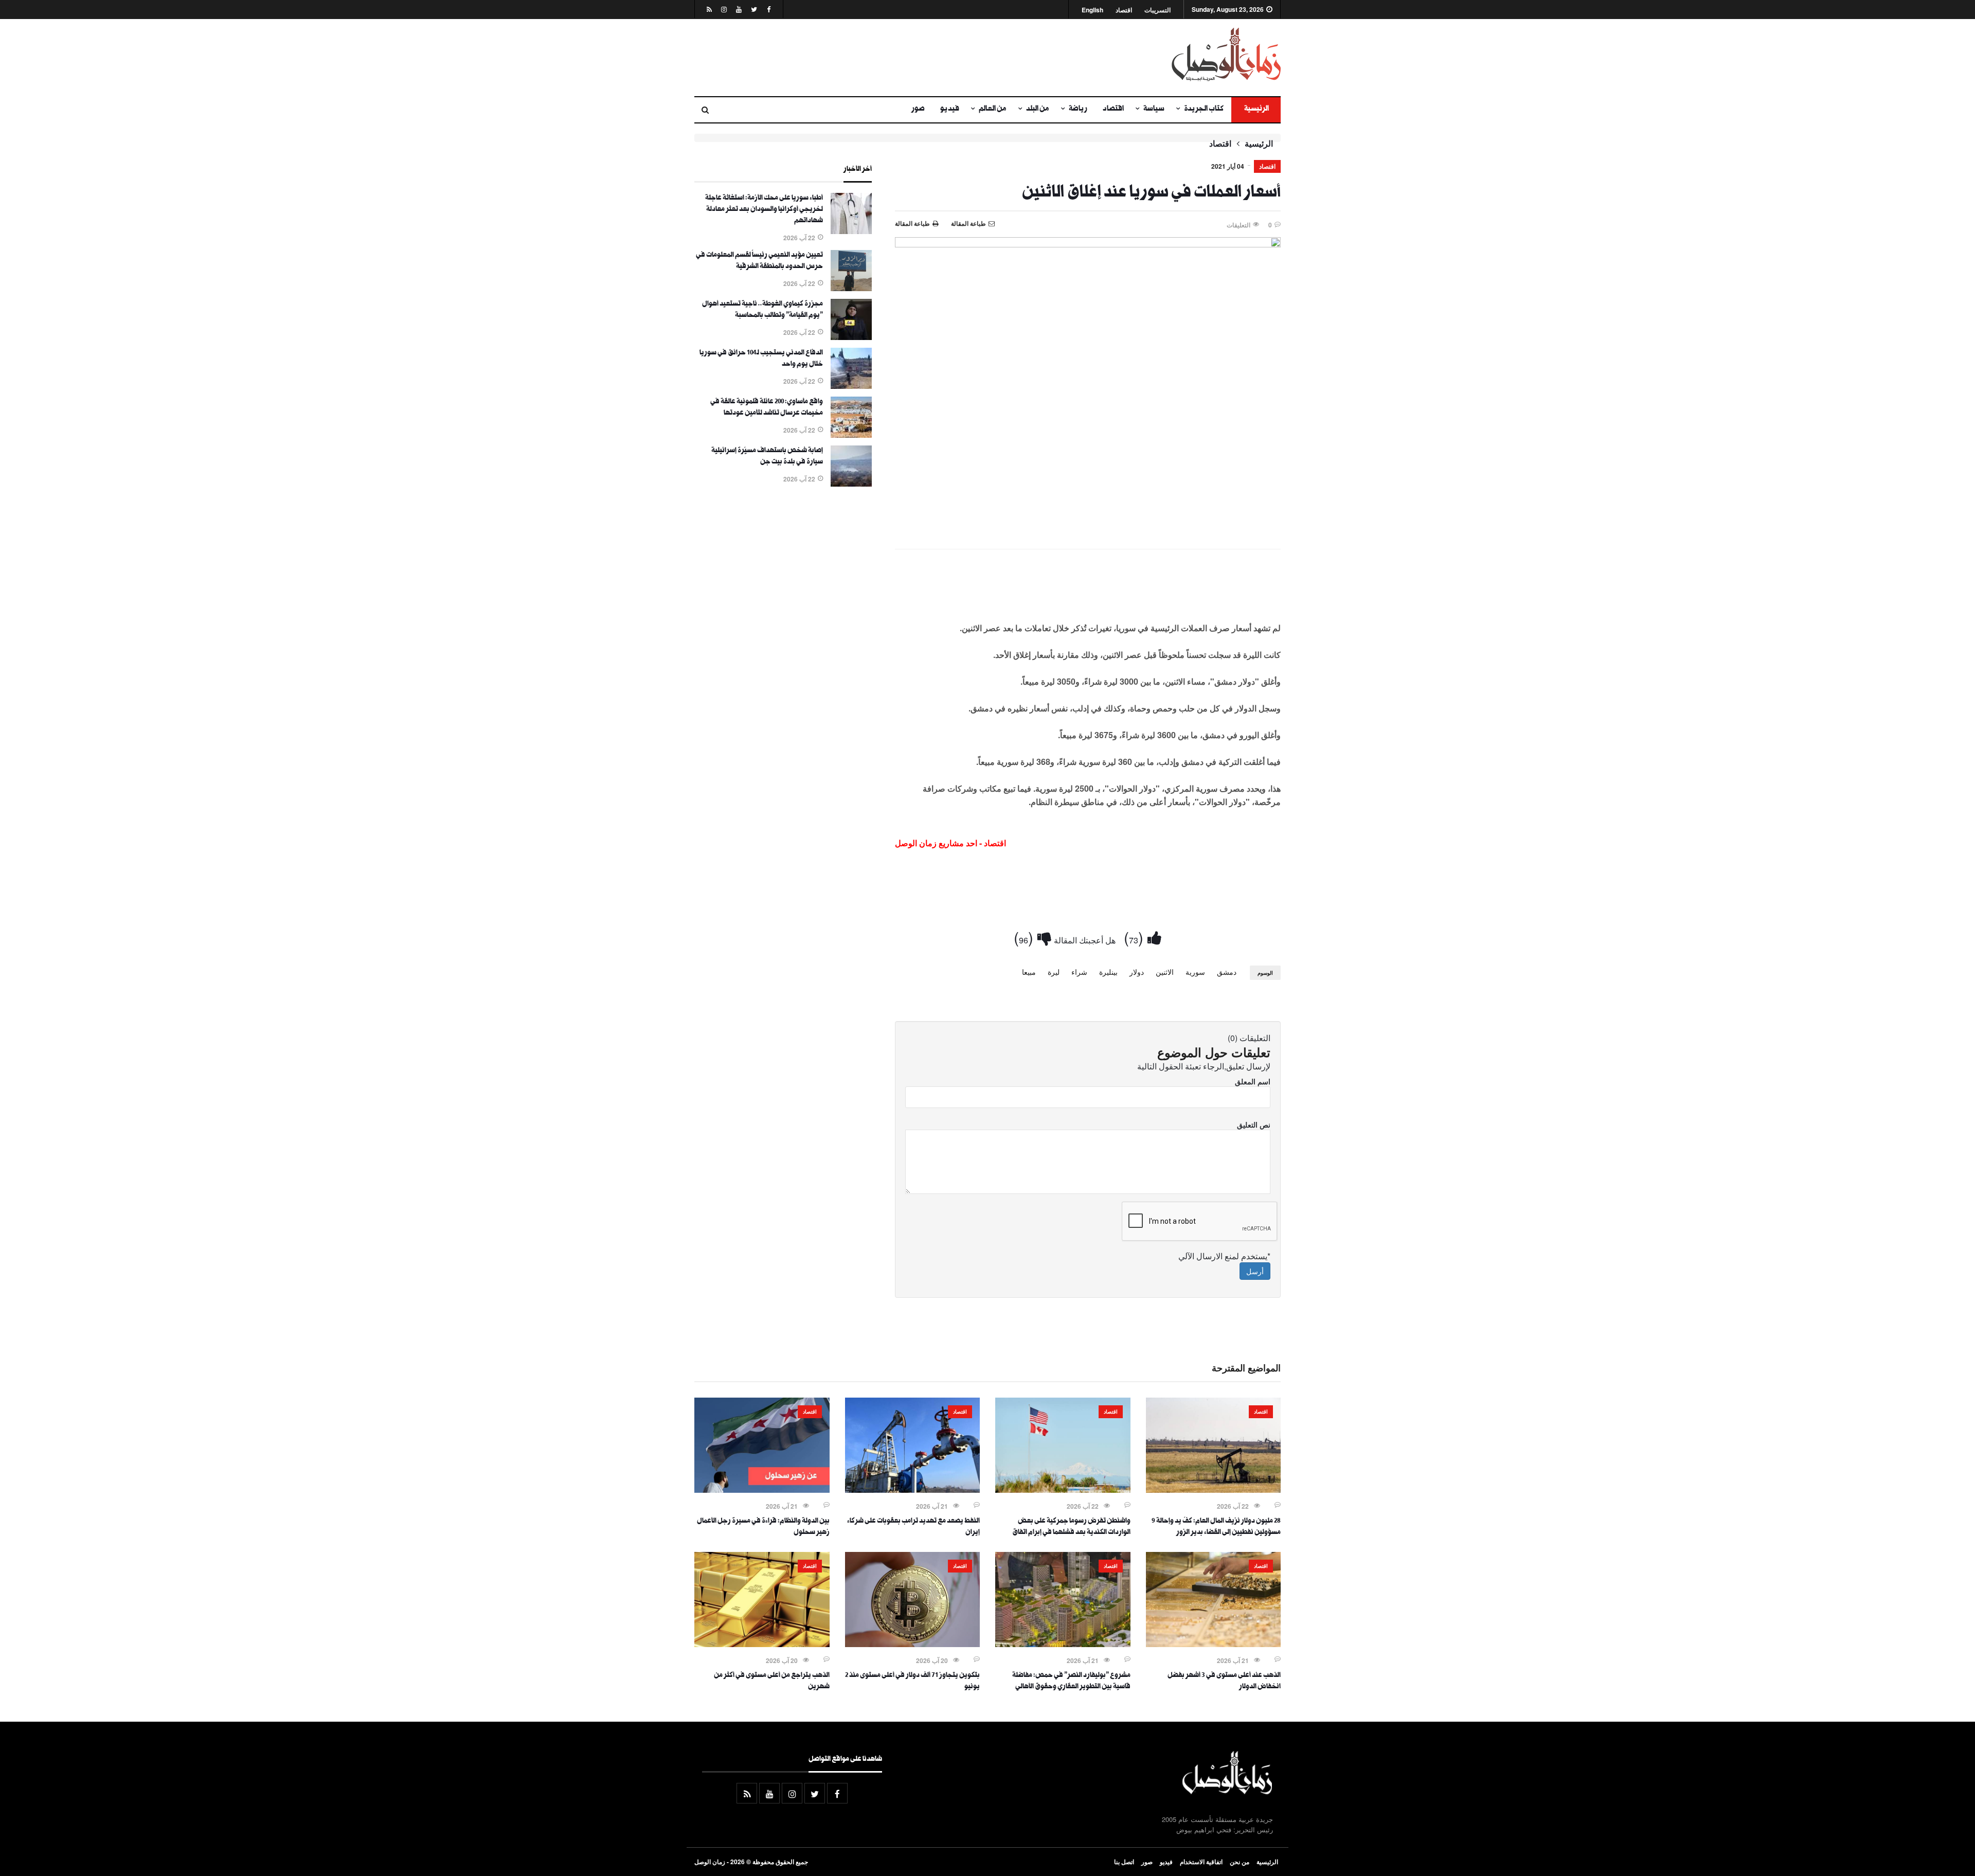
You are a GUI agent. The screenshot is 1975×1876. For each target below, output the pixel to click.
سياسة (1154, 110)
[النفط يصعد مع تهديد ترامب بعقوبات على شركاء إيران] (913, 1490)
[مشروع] (1063, 1644)
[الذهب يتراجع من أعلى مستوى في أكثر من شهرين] (762, 1644)
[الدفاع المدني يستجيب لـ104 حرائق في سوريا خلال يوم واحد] (851, 386)
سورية (1195, 972)
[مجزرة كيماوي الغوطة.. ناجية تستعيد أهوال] (851, 337)
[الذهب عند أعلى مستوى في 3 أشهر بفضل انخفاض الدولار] (1214, 1644)
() (1136, 937)
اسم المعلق (1253, 1081)
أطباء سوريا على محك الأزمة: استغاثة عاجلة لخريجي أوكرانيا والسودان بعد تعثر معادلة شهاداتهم (764, 210)
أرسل (1255, 1271)
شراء (1079, 972)
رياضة (1078, 110)
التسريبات (1157, 10)
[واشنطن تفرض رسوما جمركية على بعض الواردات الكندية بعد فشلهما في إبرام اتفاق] (1063, 1490)
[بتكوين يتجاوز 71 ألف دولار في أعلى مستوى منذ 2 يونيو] (913, 1644)
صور (918, 110)
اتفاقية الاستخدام (1201, 1862)
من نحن (1240, 1862)
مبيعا (1029, 972)
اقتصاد (1124, 10)
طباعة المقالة (912, 223)
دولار (1137, 972)
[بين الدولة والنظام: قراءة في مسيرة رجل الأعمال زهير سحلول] (762, 1490)
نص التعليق (1254, 1124)
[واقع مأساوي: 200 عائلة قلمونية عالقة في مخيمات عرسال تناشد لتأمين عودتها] (851, 435)
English (1092, 10)
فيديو (950, 110)
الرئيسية (1256, 110)
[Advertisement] (887, 58)
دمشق (1227, 972)
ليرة (1054, 972)
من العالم (993, 110)
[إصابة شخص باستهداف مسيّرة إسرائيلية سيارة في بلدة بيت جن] (851, 484)
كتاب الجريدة (1204, 110)
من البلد (1038, 110)
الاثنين (1165, 972)
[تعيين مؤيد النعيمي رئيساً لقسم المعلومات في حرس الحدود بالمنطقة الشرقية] (851, 288)
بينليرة (1108, 972)
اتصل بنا (1124, 1862)
